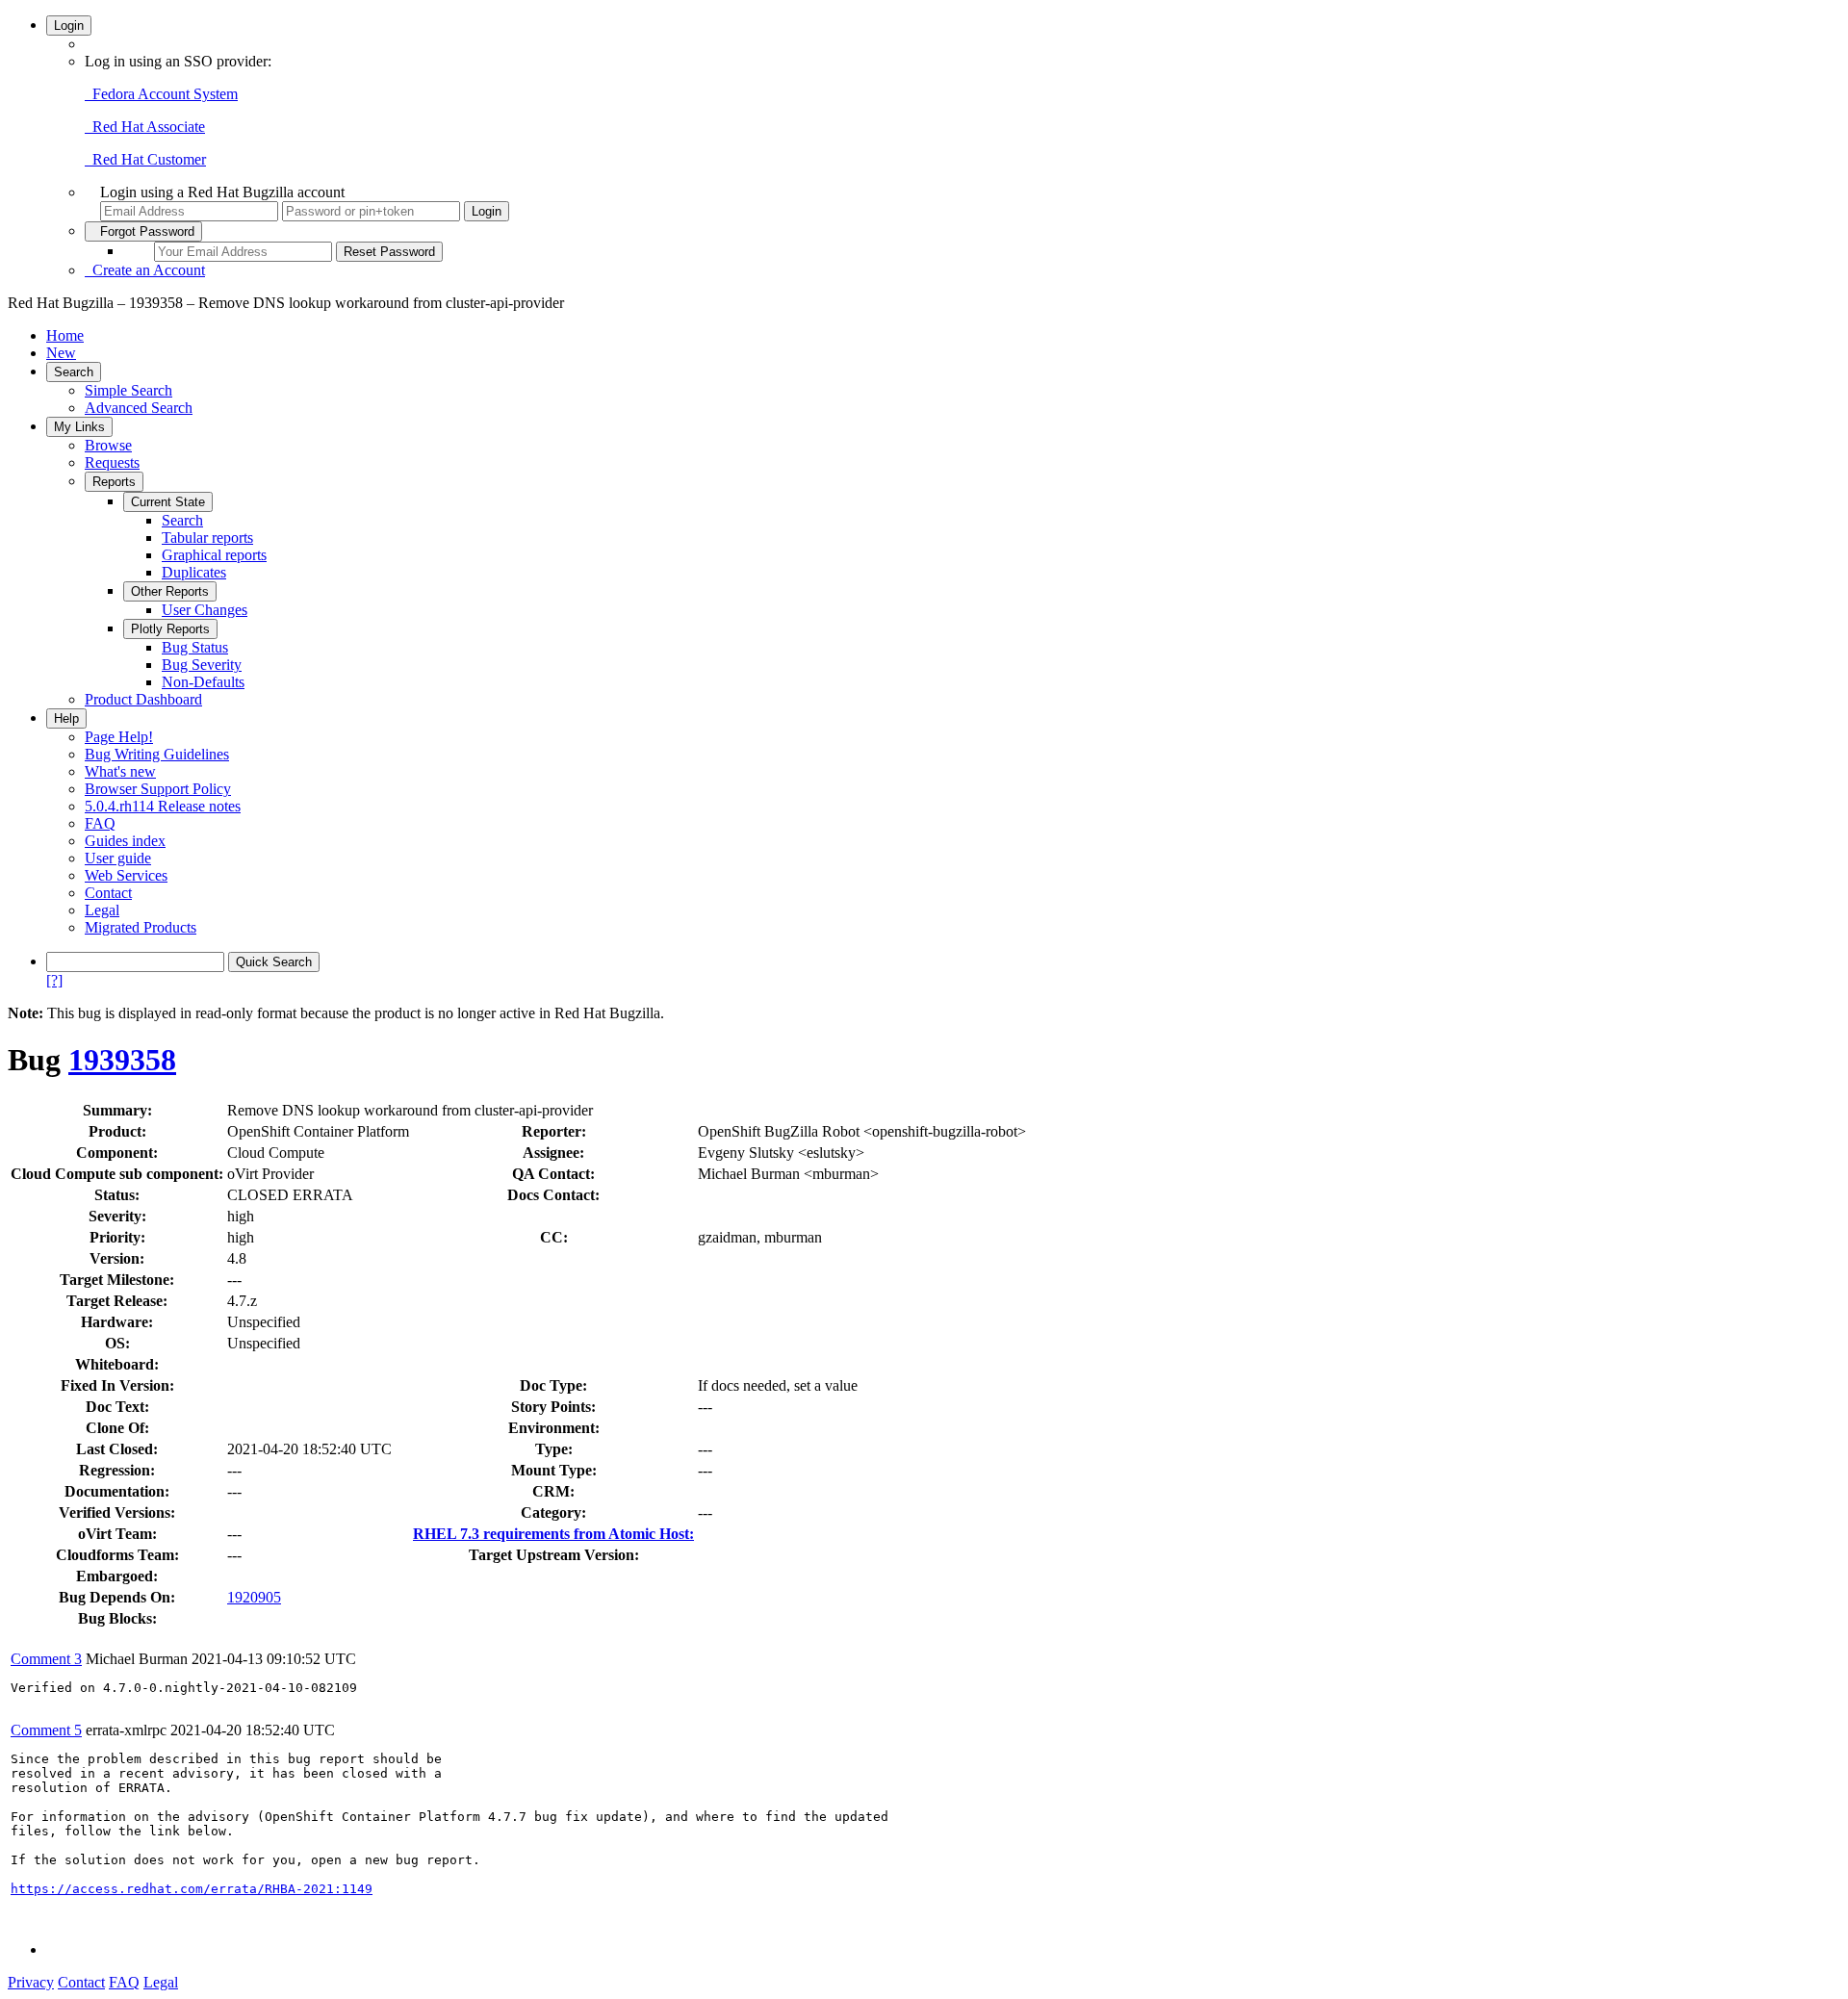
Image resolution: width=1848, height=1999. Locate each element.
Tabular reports (207, 538)
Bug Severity (202, 665)
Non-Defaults (203, 682)
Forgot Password (143, 231)
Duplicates (194, 572)
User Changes (205, 610)
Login (69, 26)
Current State (168, 502)
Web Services (126, 875)
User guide (118, 858)
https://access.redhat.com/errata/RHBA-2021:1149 (192, 1889)
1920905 (254, 1597)
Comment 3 (46, 1659)
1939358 (122, 1060)
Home (65, 335)
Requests (112, 462)
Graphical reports (214, 555)
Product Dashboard (143, 699)
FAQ (100, 823)
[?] (54, 980)
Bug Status (195, 647)
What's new (120, 771)
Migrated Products (141, 927)
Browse (108, 445)
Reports (114, 482)
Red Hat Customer (145, 159)
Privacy (31, 1982)
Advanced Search (139, 408)
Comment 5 (46, 1730)
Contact (108, 893)
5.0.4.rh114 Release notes (163, 806)
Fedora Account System (161, 94)
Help (66, 718)
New (61, 353)
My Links (79, 427)
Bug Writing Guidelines (157, 754)
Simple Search (128, 390)
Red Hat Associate (145, 127)
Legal (102, 910)
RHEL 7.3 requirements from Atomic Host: (553, 1534)
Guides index (125, 841)
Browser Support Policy (158, 789)
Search (74, 372)
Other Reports (170, 591)
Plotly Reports (170, 629)
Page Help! (119, 737)
